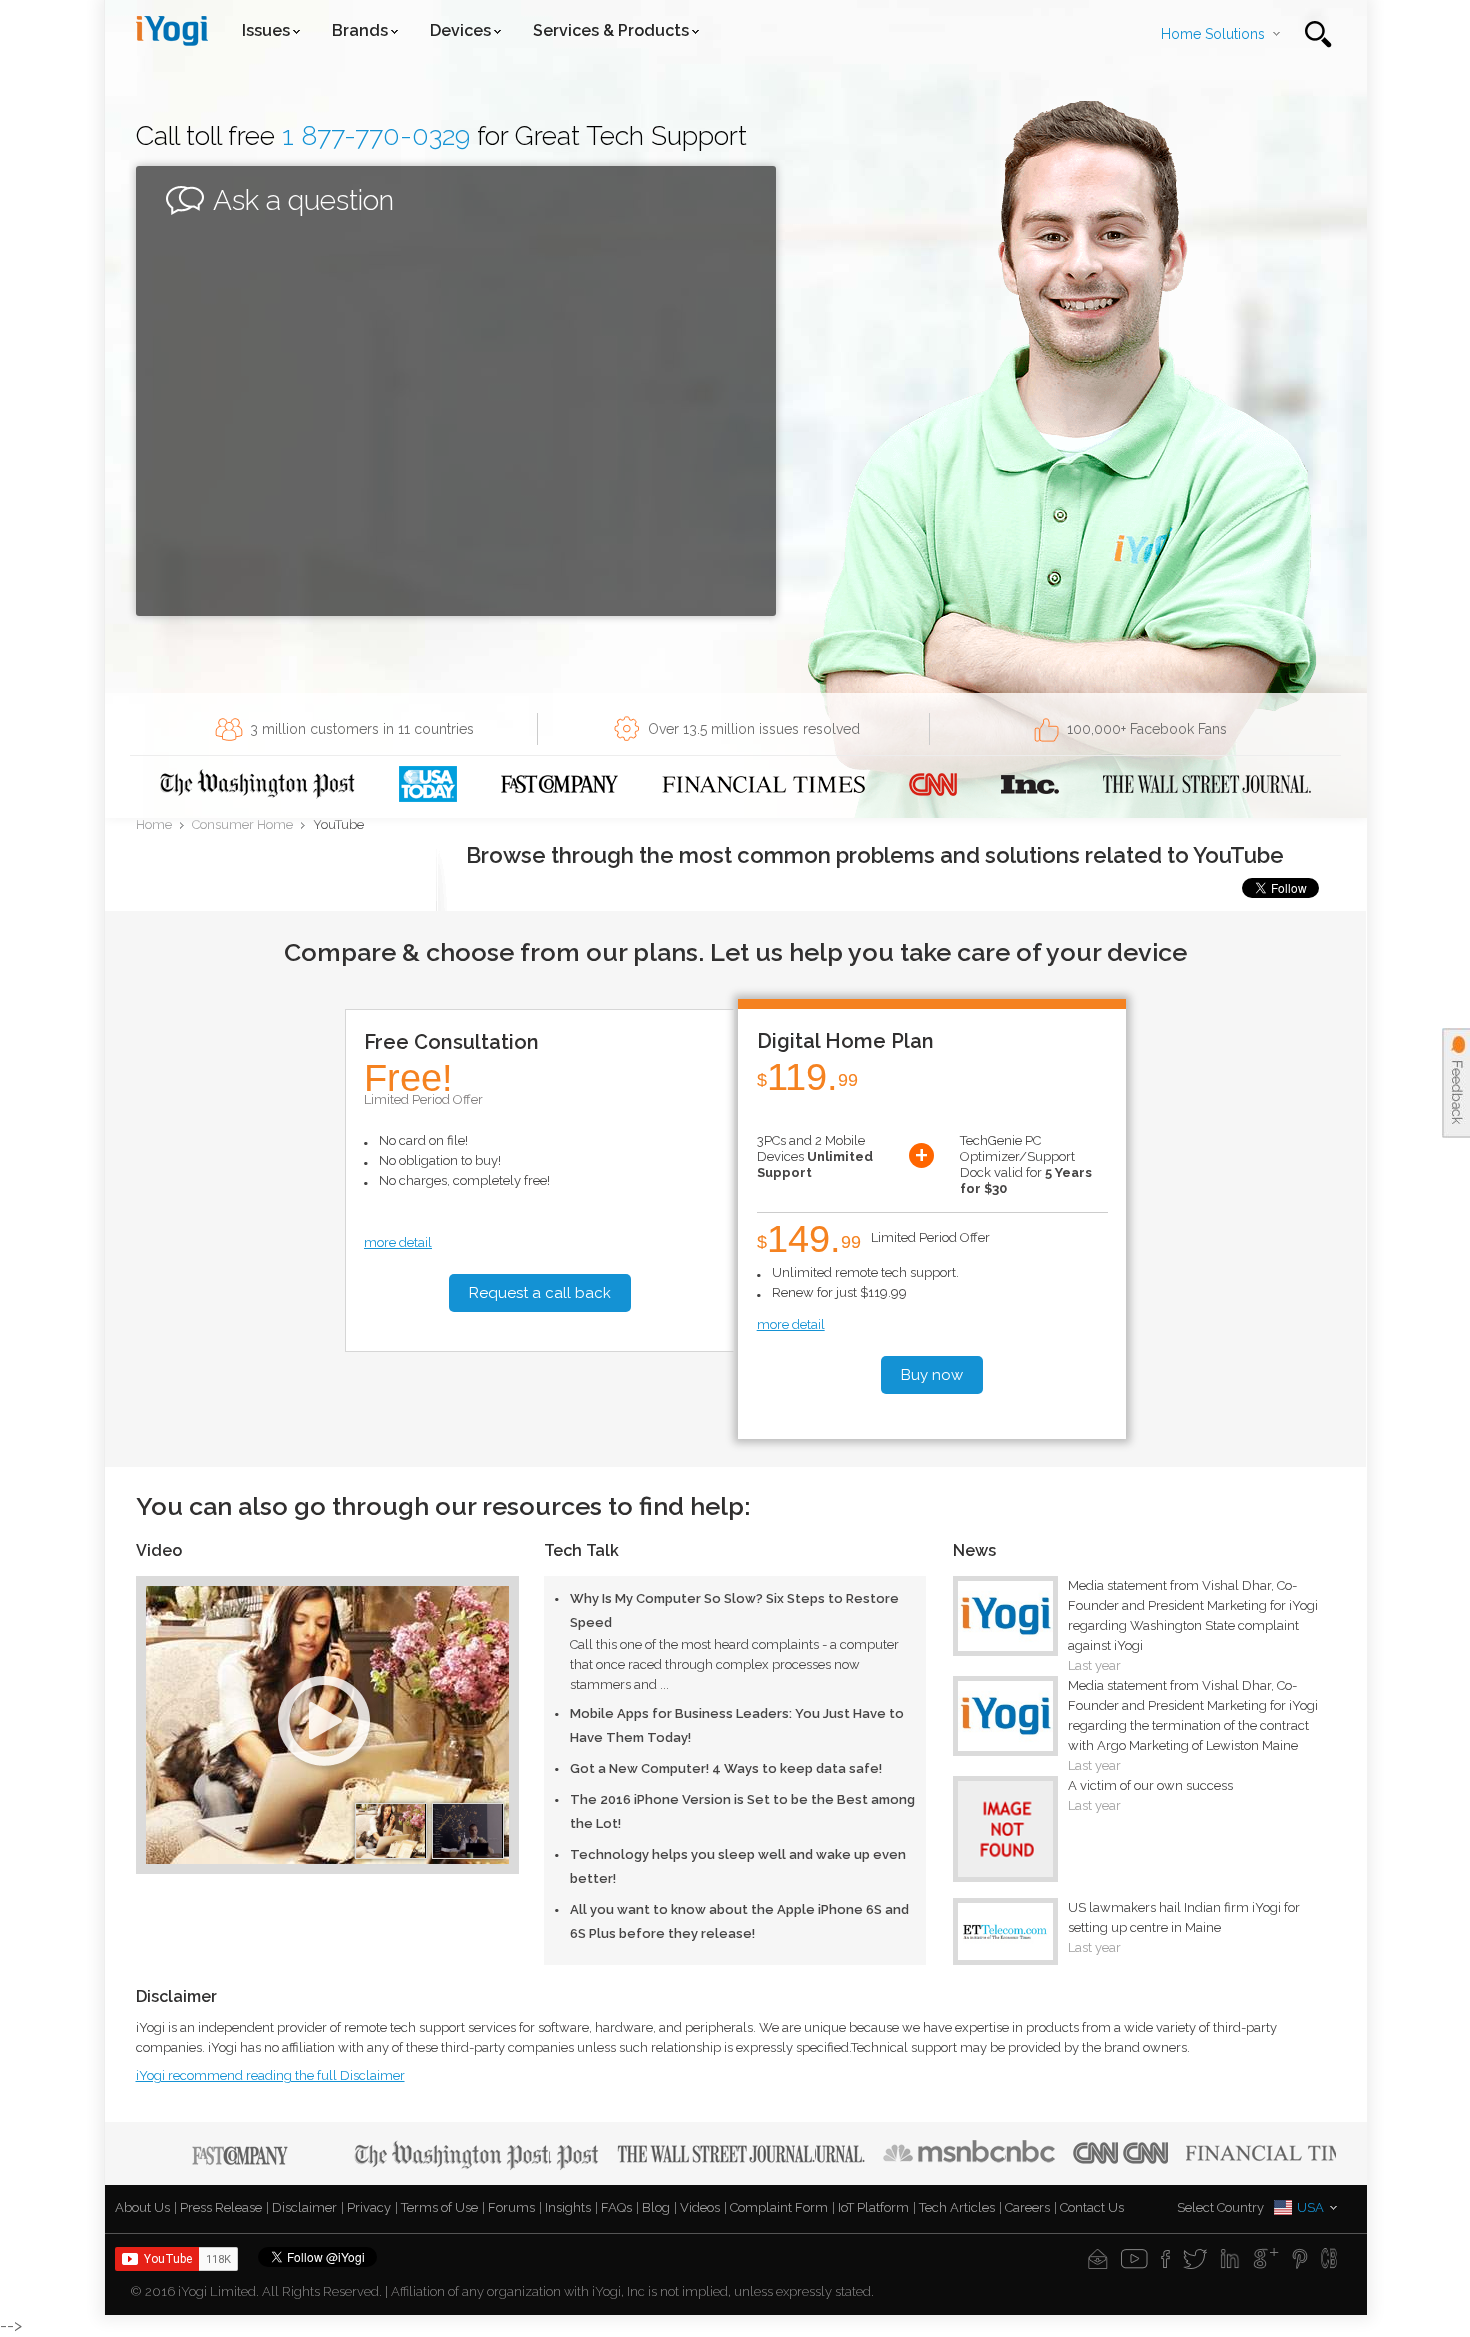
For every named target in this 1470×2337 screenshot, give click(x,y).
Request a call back (540, 1293)
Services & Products (611, 30)
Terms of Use (439, 2207)
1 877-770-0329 (376, 135)
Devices (460, 30)
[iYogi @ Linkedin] (1230, 2258)
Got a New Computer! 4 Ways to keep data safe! (726, 1768)
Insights (568, 2207)
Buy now (932, 1375)
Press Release (221, 2207)
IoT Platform (873, 2207)
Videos (700, 2207)
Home (154, 825)
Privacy (369, 2207)
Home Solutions (1213, 34)
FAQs (616, 2207)
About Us (142, 2207)
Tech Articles (957, 2207)
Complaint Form (779, 2207)
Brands (360, 30)
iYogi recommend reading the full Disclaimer (270, 2075)
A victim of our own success (1150, 1785)
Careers (1027, 2207)
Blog (656, 2207)
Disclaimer (304, 2207)
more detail (398, 1242)
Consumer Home (242, 825)
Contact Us (1092, 2207)
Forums (511, 2207)
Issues (266, 30)
